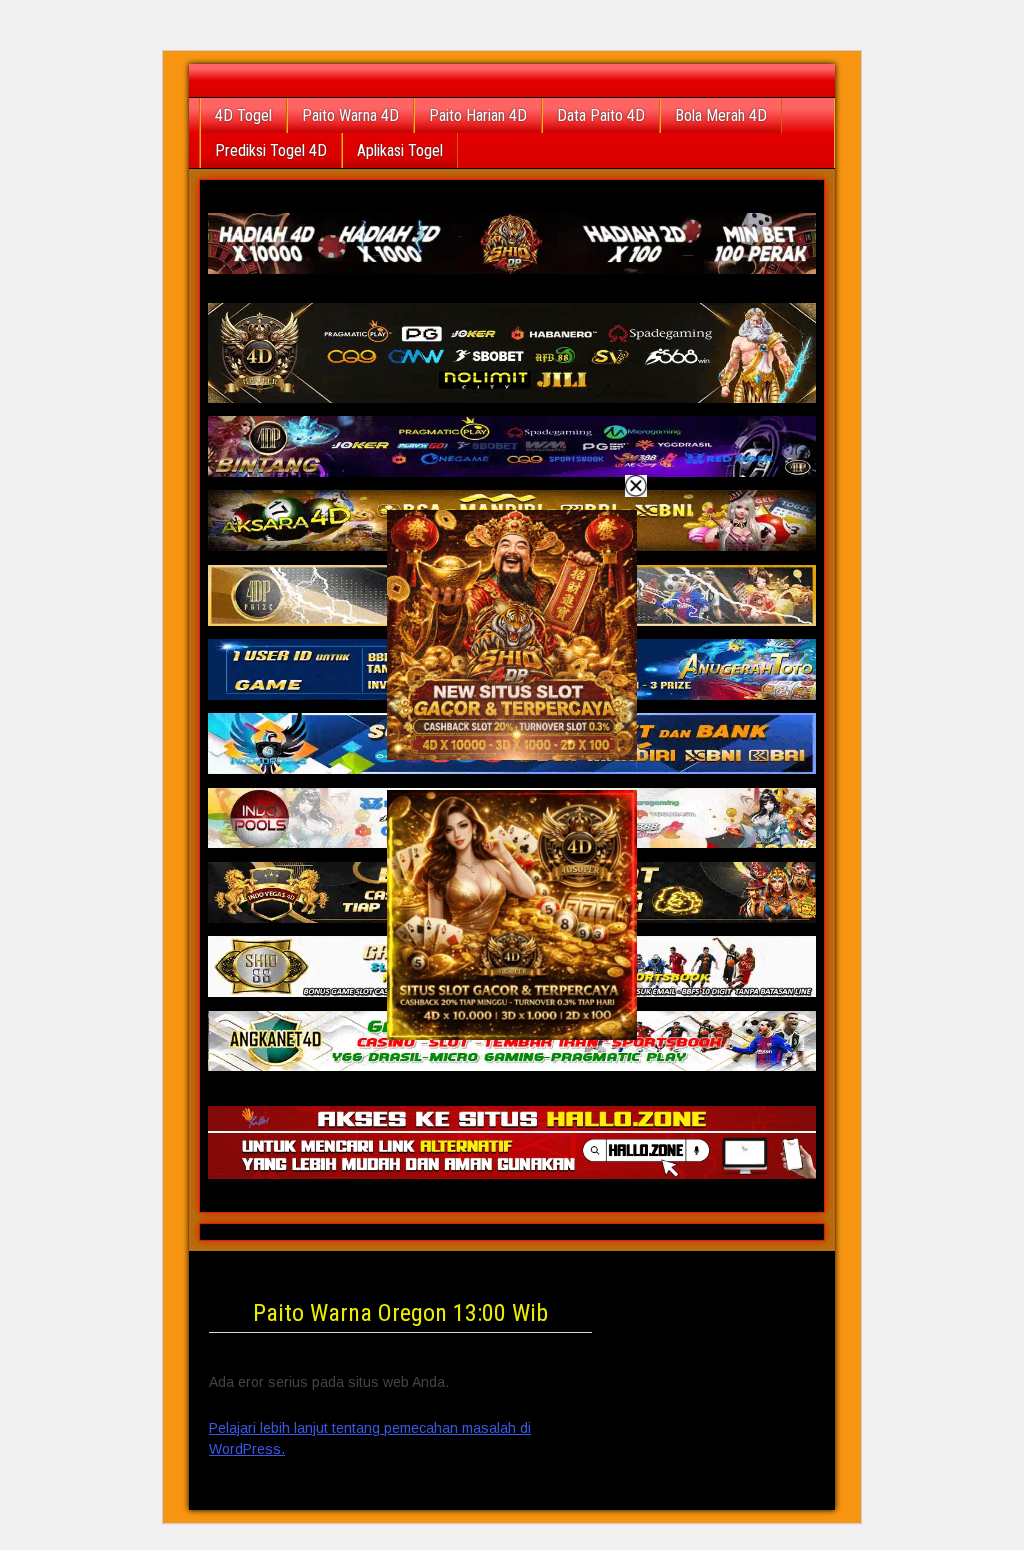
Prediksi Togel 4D (271, 150)
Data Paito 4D (601, 115)
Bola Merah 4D (721, 115)
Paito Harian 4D (478, 115)
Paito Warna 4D (350, 115)
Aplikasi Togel (400, 150)
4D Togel (243, 115)
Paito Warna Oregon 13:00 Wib (400, 1313)
